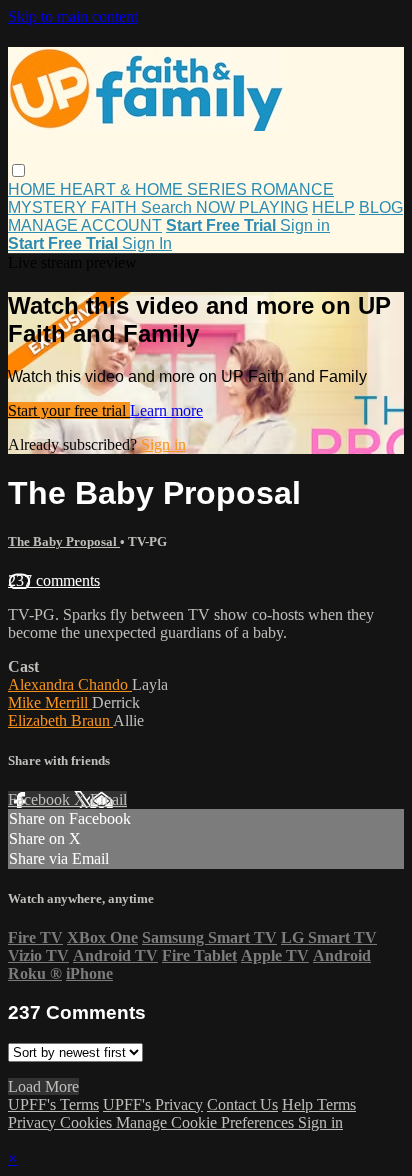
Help (299, 1104)
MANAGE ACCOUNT (85, 225)
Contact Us (242, 1104)
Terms (336, 1104)
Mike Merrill (50, 702)
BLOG (381, 207)
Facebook (41, 799)
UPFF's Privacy (153, 1104)
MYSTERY (49, 207)
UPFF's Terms (53, 1104)
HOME (34, 189)
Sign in (305, 225)
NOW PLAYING (252, 207)
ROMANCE (292, 189)
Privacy (34, 1122)
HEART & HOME (123, 189)
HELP (333, 207)
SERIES (219, 189)
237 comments (54, 580)
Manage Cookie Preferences (207, 1122)
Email (108, 799)
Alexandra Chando (70, 684)
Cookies (88, 1122)
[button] (18, 170)
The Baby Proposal (64, 541)
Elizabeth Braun (60, 720)
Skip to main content (73, 16)
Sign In (147, 243)
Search (168, 207)
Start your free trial (69, 410)
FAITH (116, 207)
